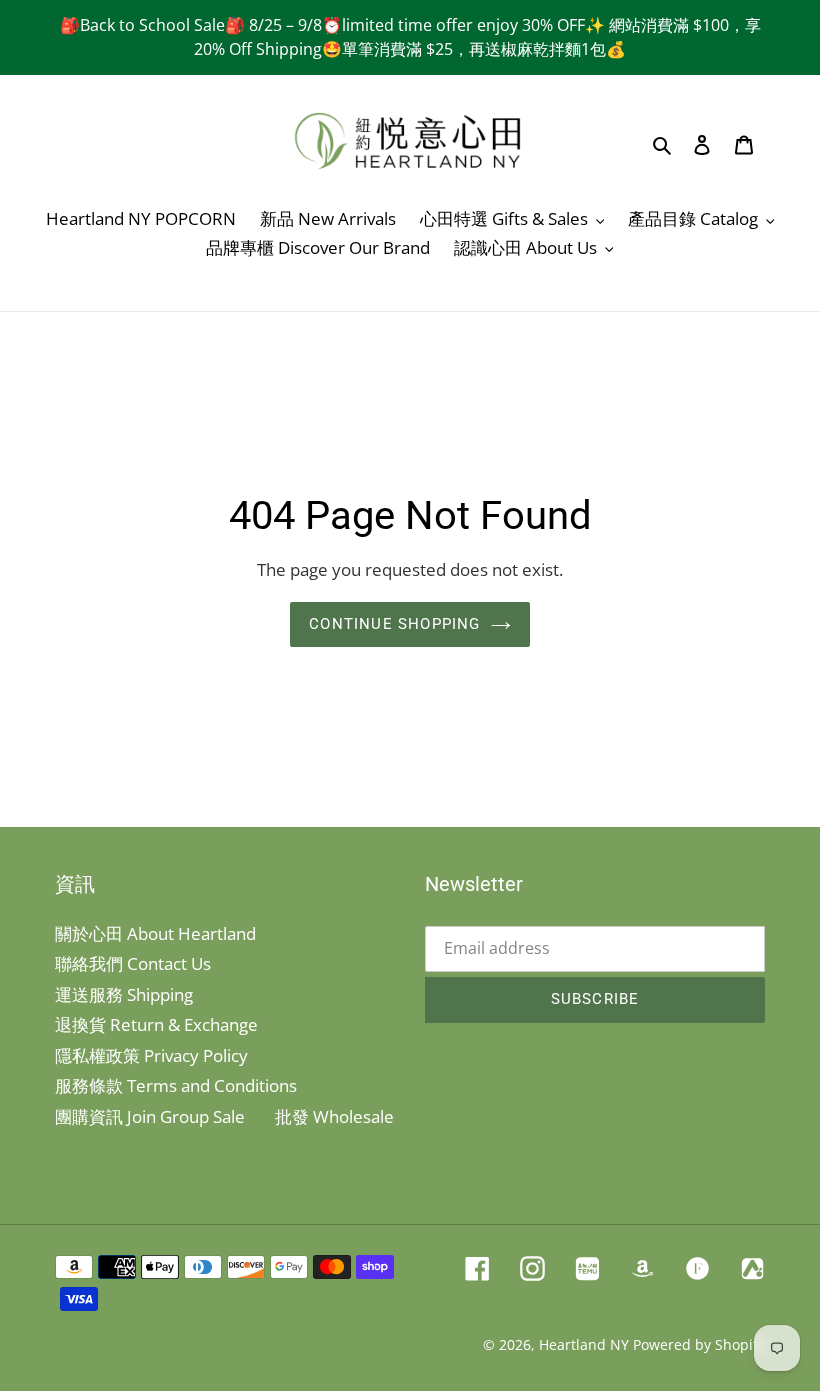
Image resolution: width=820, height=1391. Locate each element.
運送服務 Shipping (124, 994)
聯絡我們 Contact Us (133, 963)
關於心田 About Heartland (155, 933)
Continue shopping (394, 624)
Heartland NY (584, 1344)
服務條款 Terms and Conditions (176, 1085)
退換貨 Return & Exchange (156, 1024)
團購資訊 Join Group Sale (150, 1116)
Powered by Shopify (699, 1344)
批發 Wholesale (334, 1116)
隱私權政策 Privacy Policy (151, 1055)
